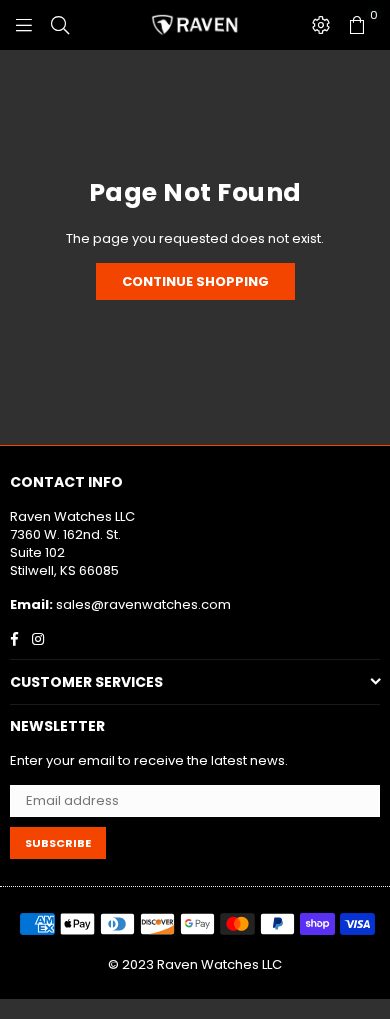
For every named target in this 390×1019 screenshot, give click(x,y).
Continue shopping (195, 281)
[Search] (60, 25)
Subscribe (58, 843)
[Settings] (321, 25)
